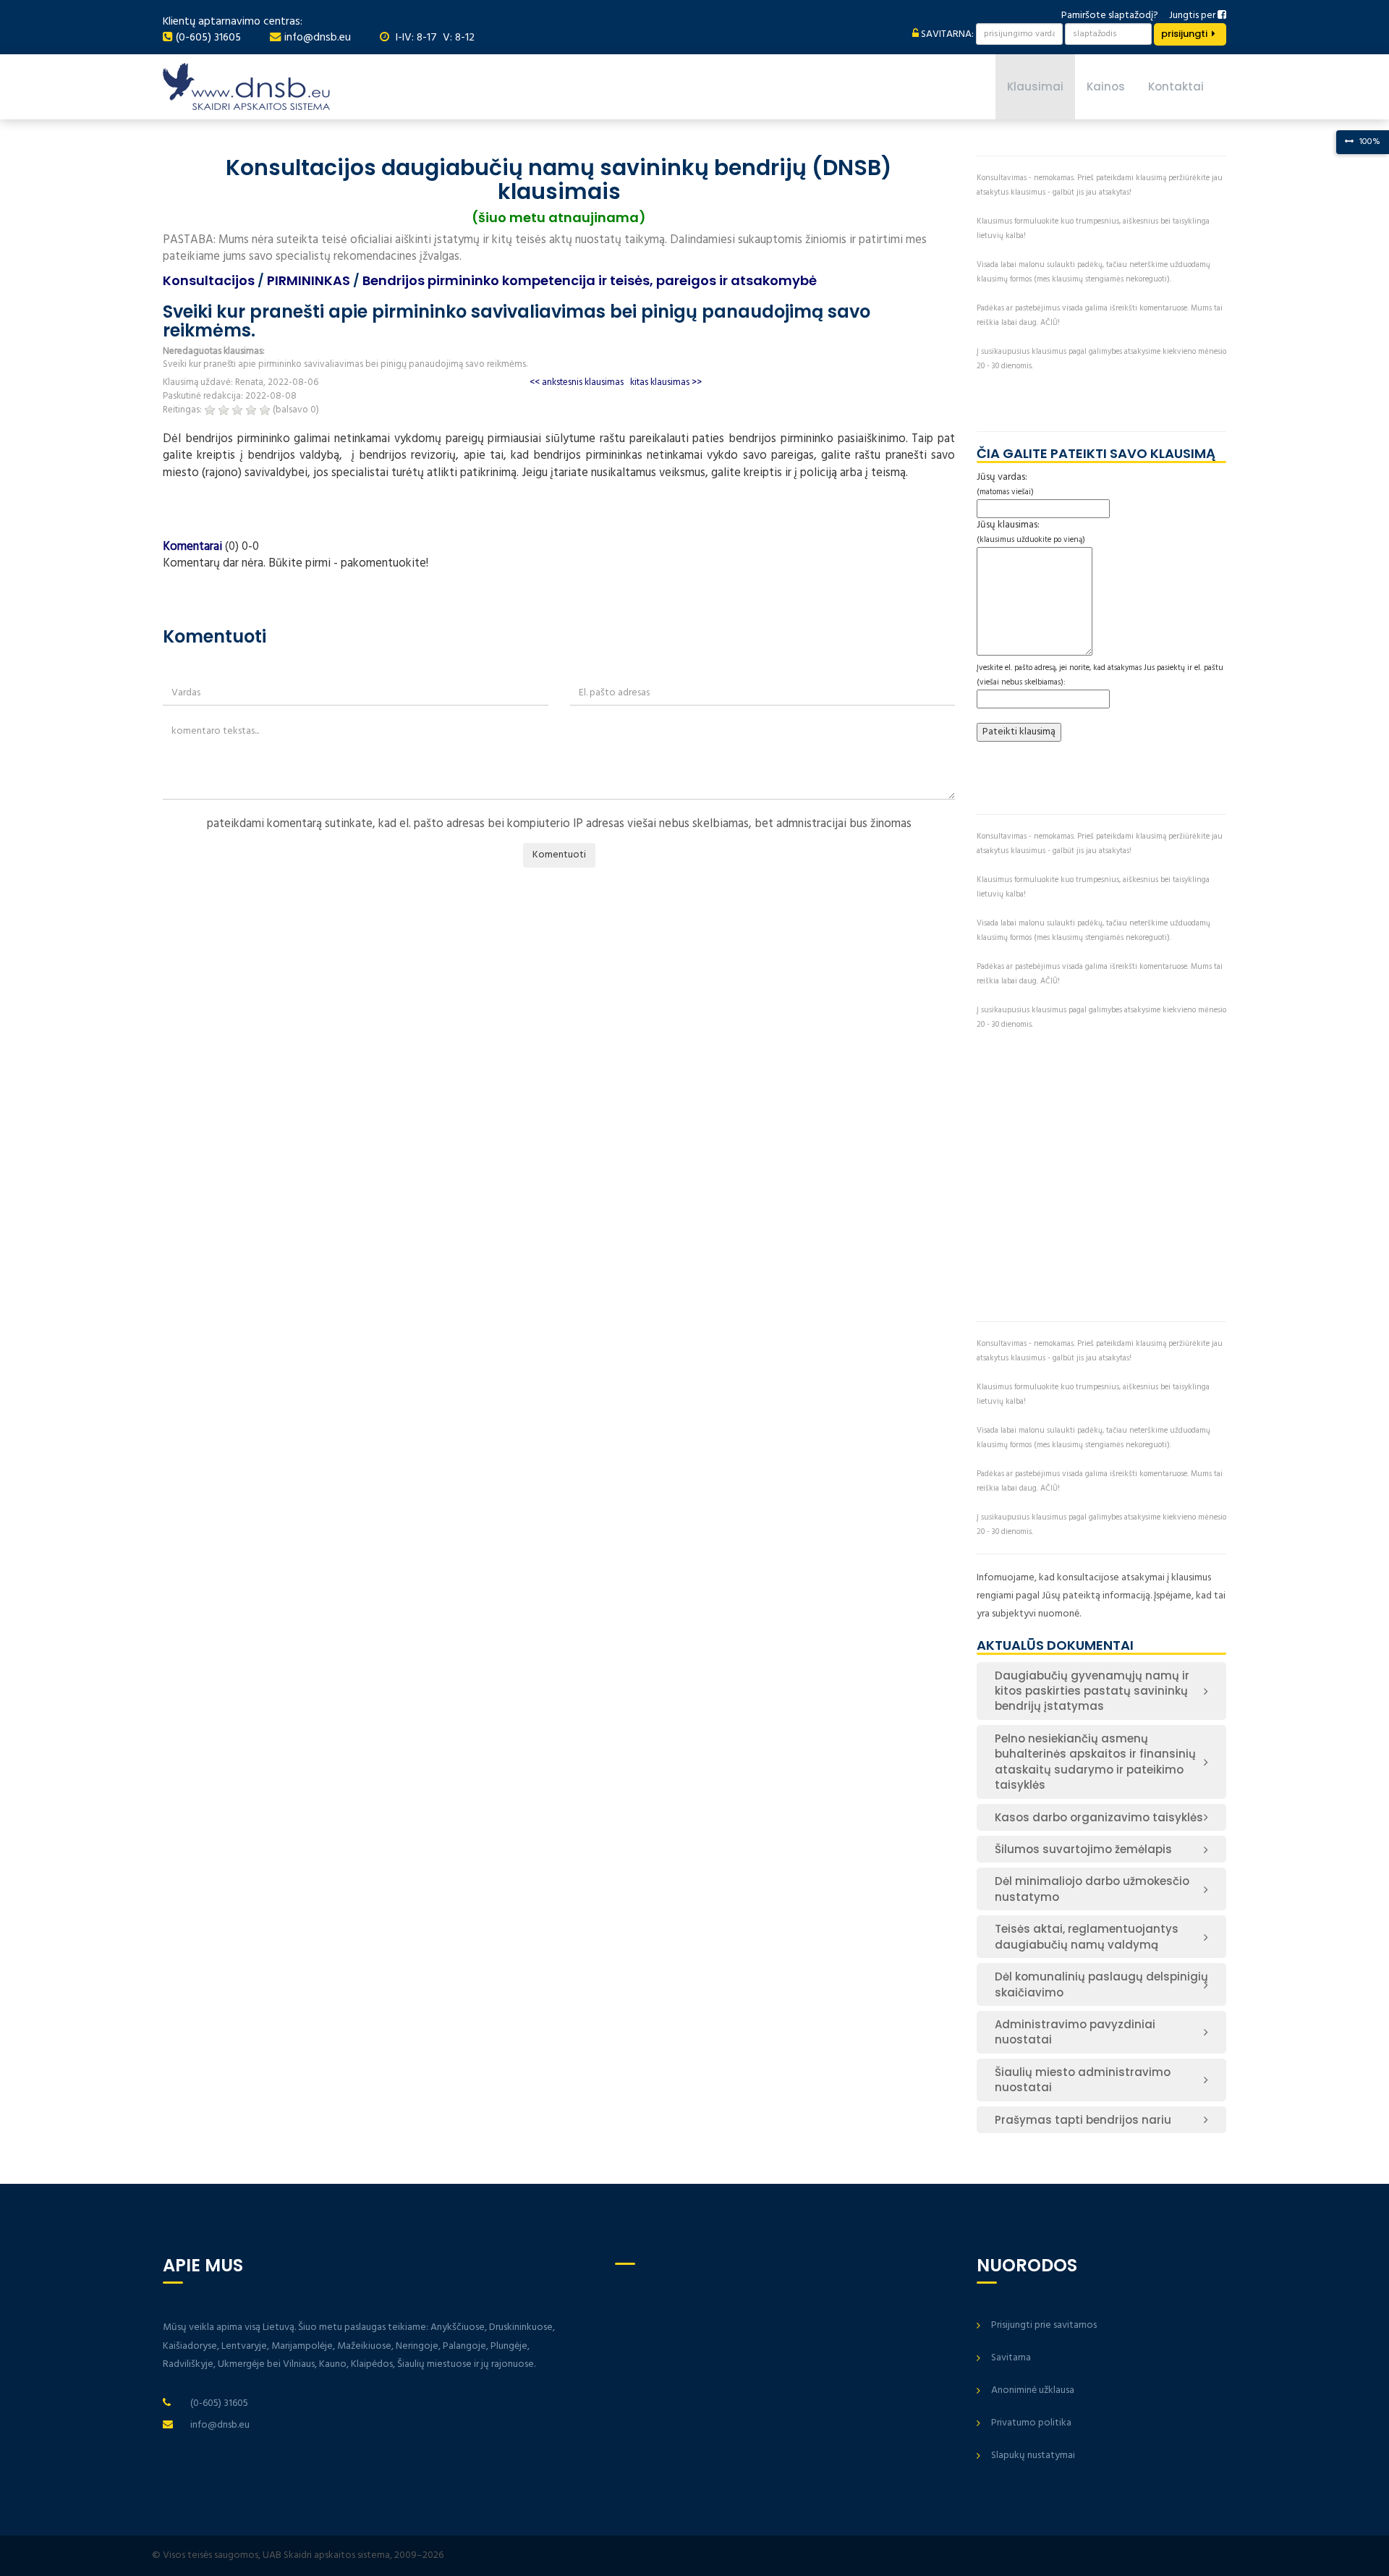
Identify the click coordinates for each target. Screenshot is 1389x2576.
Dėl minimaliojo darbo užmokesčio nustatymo (1092, 1889)
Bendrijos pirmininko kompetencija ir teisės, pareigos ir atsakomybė (590, 280)
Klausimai (1035, 86)
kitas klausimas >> (666, 382)
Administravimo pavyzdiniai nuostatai (1075, 2032)
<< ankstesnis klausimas (577, 382)
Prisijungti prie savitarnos (1044, 2325)
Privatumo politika (1031, 2423)
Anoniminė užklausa (1033, 2390)
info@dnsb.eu (318, 38)
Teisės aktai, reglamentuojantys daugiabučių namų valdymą (1087, 1936)
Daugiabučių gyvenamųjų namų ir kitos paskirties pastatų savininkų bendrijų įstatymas (1092, 1691)
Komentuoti (559, 855)
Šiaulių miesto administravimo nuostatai (1083, 2080)
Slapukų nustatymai (1033, 2456)
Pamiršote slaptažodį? (1110, 16)
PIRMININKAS (309, 280)
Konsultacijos (209, 280)
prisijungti (1184, 34)
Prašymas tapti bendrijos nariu (1083, 2120)
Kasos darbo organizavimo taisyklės (1099, 1817)
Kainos (1106, 86)
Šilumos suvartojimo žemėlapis (1083, 1849)
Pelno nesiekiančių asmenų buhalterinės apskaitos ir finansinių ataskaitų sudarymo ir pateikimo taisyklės (1095, 1762)
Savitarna (1011, 2358)
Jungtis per (1193, 16)
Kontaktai (1176, 86)
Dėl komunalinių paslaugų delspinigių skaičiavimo (1101, 1984)
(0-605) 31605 (208, 38)
